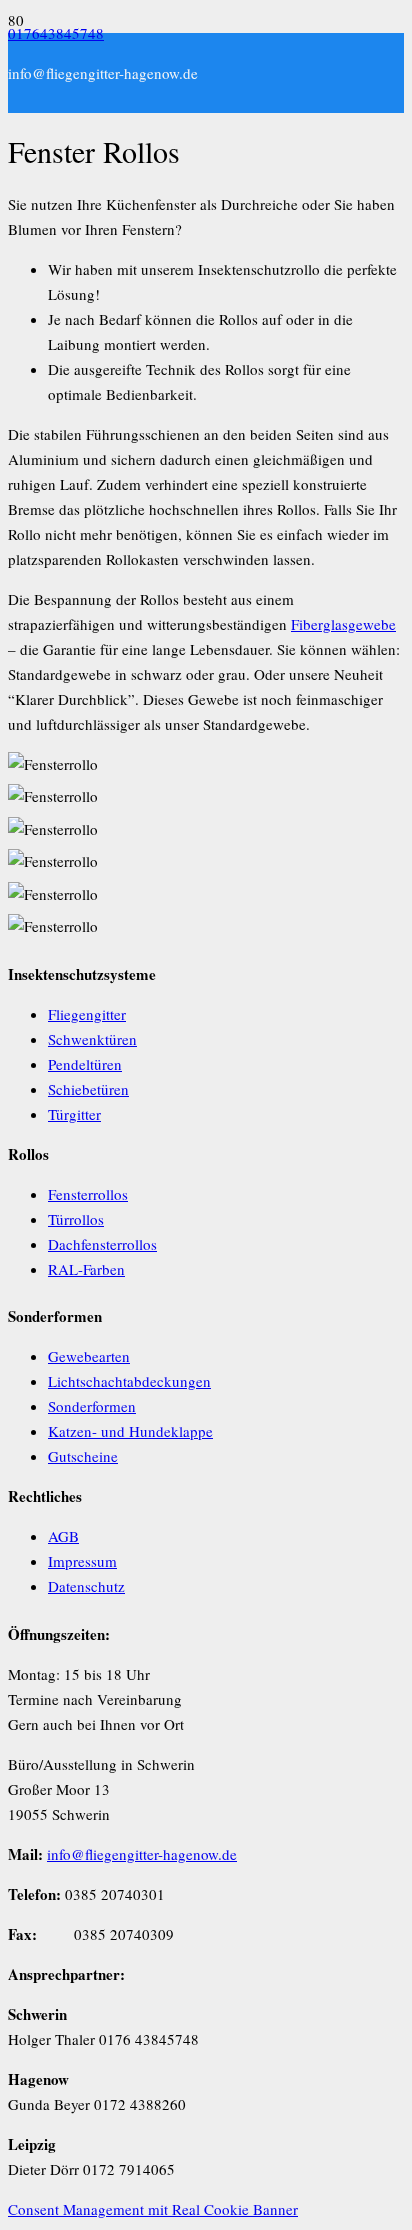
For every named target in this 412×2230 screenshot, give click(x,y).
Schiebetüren (88, 1089)
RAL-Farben (86, 1269)
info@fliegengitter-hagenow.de (142, 1854)
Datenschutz (86, 1586)
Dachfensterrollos (102, 1244)
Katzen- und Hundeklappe (130, 1431)
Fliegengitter (87, 1014)
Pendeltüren (85, 1064)
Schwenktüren (92, 1039)
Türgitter (74, 1114)
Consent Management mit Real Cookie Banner (153, 2209)
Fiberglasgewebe (343, 624)
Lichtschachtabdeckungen (129, 1381)
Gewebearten (89, 1356)
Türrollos (76, 1219)
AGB (63, 1536)
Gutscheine (83, 1456)
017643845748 (56, 33)
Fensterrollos (88, 1194)
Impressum (82, 1561)
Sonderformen (92, 1406)
